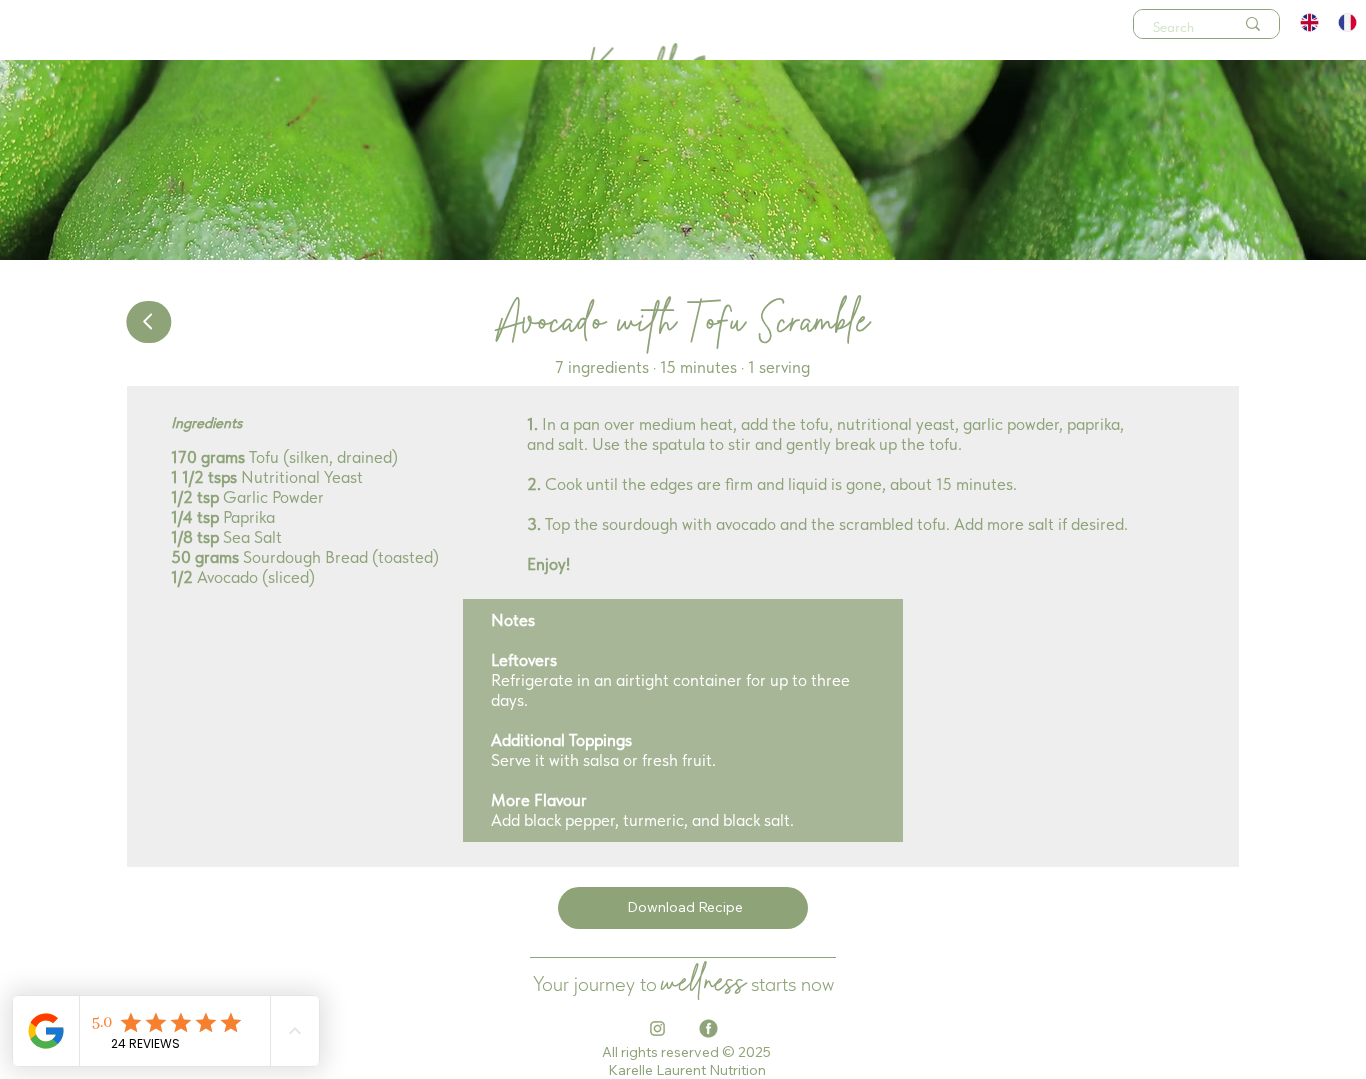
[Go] (148, 322)
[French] (1347, 22)
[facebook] (708, 1028)
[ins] (657, 1028)
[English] (1310, 22)
